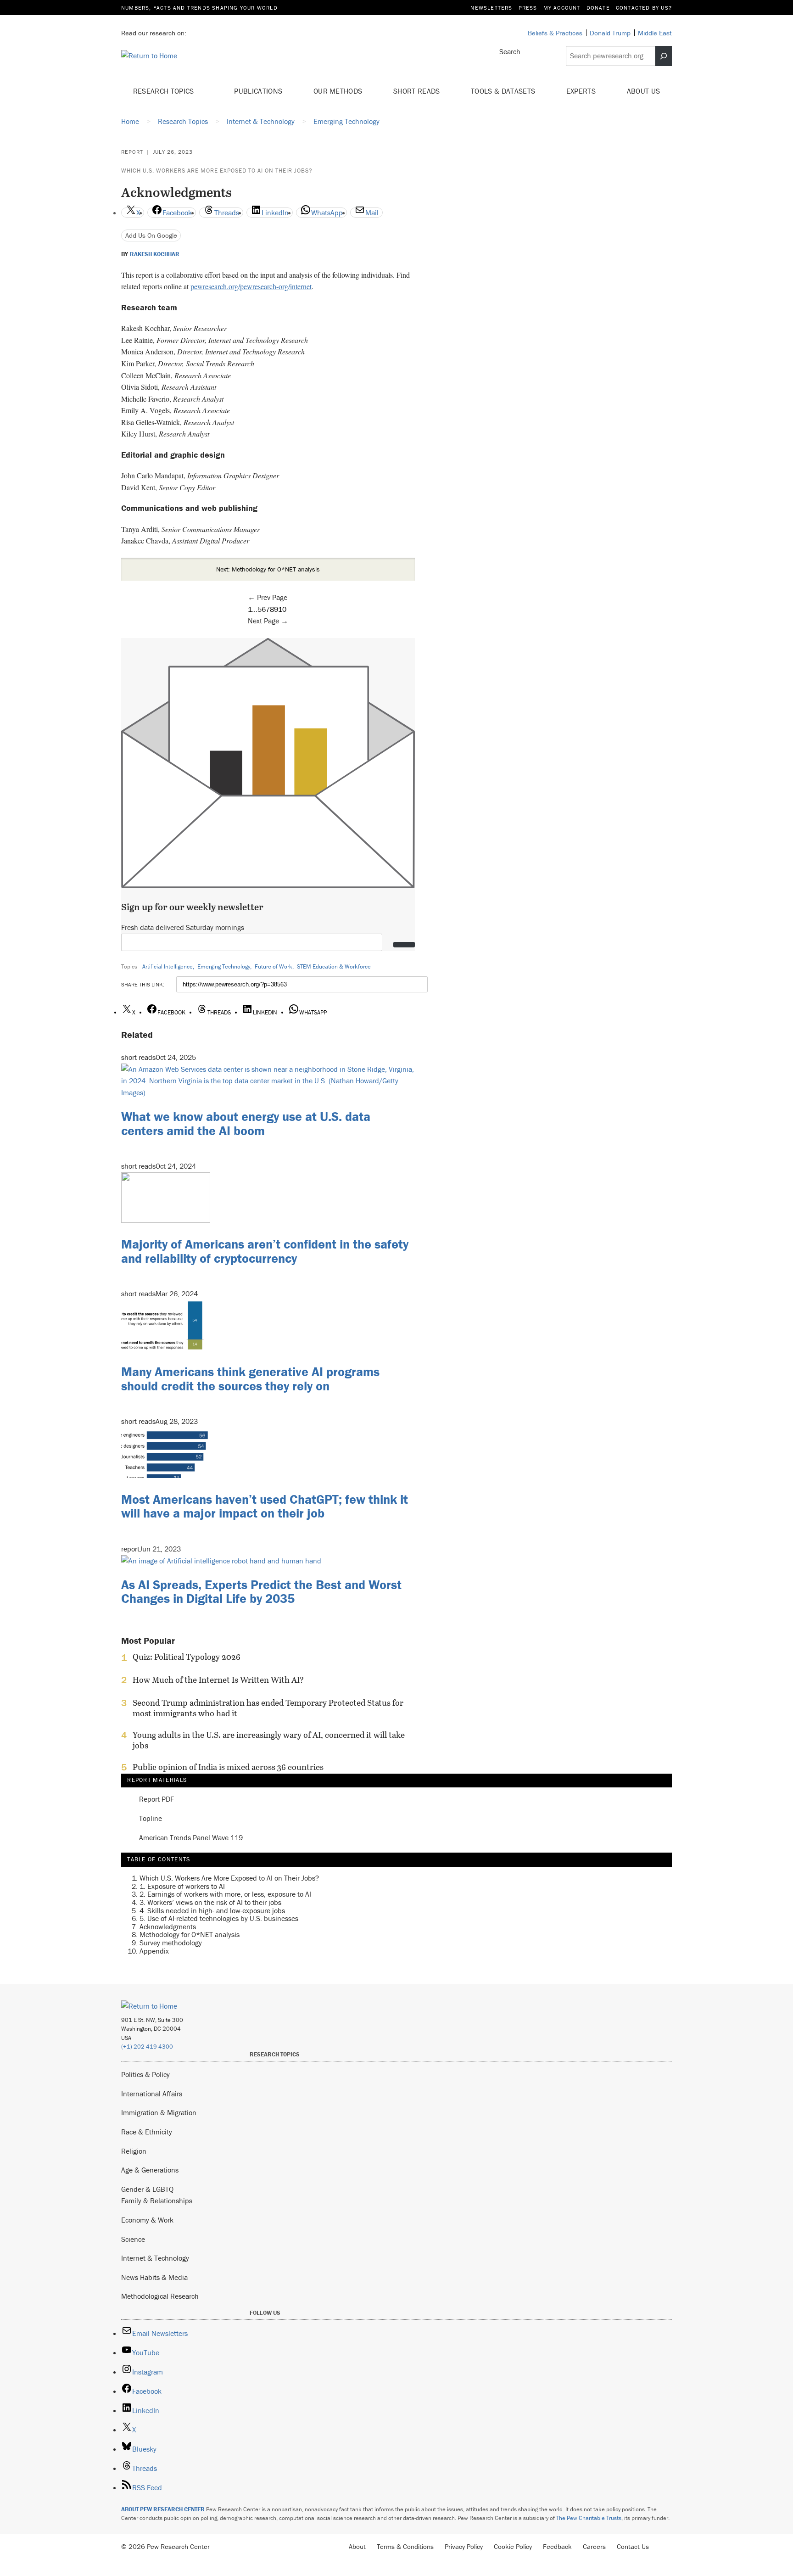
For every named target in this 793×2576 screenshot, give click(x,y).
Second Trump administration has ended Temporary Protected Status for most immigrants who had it (268, 1708)
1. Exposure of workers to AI (182, 1886)
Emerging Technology (224, 966)
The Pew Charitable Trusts (589, 2518)
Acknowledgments (168, 1926)
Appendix (154, 1950)
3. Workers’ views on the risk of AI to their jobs (210, 1902)
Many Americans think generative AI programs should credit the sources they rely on (250, 1379)
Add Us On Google (151, 235)
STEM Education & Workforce (334, 966)
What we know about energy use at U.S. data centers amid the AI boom (246, 1123)
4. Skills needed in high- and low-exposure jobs (212, 1910)
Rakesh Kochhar (155, 254)
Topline (151, 1819)
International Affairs (152, 2094)
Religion (134, 2151)
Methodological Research (160, 2296)
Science (133, 2239)
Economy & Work (147, 2220)
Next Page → (268, 621)
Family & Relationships (157, 2201)
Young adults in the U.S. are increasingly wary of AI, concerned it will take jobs (269, 1740)
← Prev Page (268, 597)
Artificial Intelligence (168, 966)
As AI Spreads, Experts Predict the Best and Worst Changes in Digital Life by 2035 (261, 1592)
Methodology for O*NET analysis (190, 1934)
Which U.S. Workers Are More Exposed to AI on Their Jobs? (217, 171)
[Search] (664, 56)
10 (282, 609)
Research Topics (165, 91)
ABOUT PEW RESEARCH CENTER (163, 2509)
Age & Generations (150, 2170)
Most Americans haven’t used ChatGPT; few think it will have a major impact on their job (265, 1506)
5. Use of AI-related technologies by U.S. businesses (219, 1918)
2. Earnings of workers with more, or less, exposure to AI (225, 1894)
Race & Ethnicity (147, 2132)
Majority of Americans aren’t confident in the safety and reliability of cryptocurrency (265, 1251)
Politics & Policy (145, 2074)
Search (510, 51)
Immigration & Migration (159, 2112)
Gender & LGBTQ (147, 2189)
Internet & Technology (155, 2258)
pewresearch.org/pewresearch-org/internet (251, 286)
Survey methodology (171, 1942)
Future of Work (274, 966)
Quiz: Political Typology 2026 (187, 1657)
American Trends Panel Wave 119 (191, 1838)
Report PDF (156, 1799)
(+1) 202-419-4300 (147, 2047)
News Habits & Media (154, 2277)
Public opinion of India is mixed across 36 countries (228, 1767)
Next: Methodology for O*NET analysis (268, 569)
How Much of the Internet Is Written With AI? (218, 1680)
